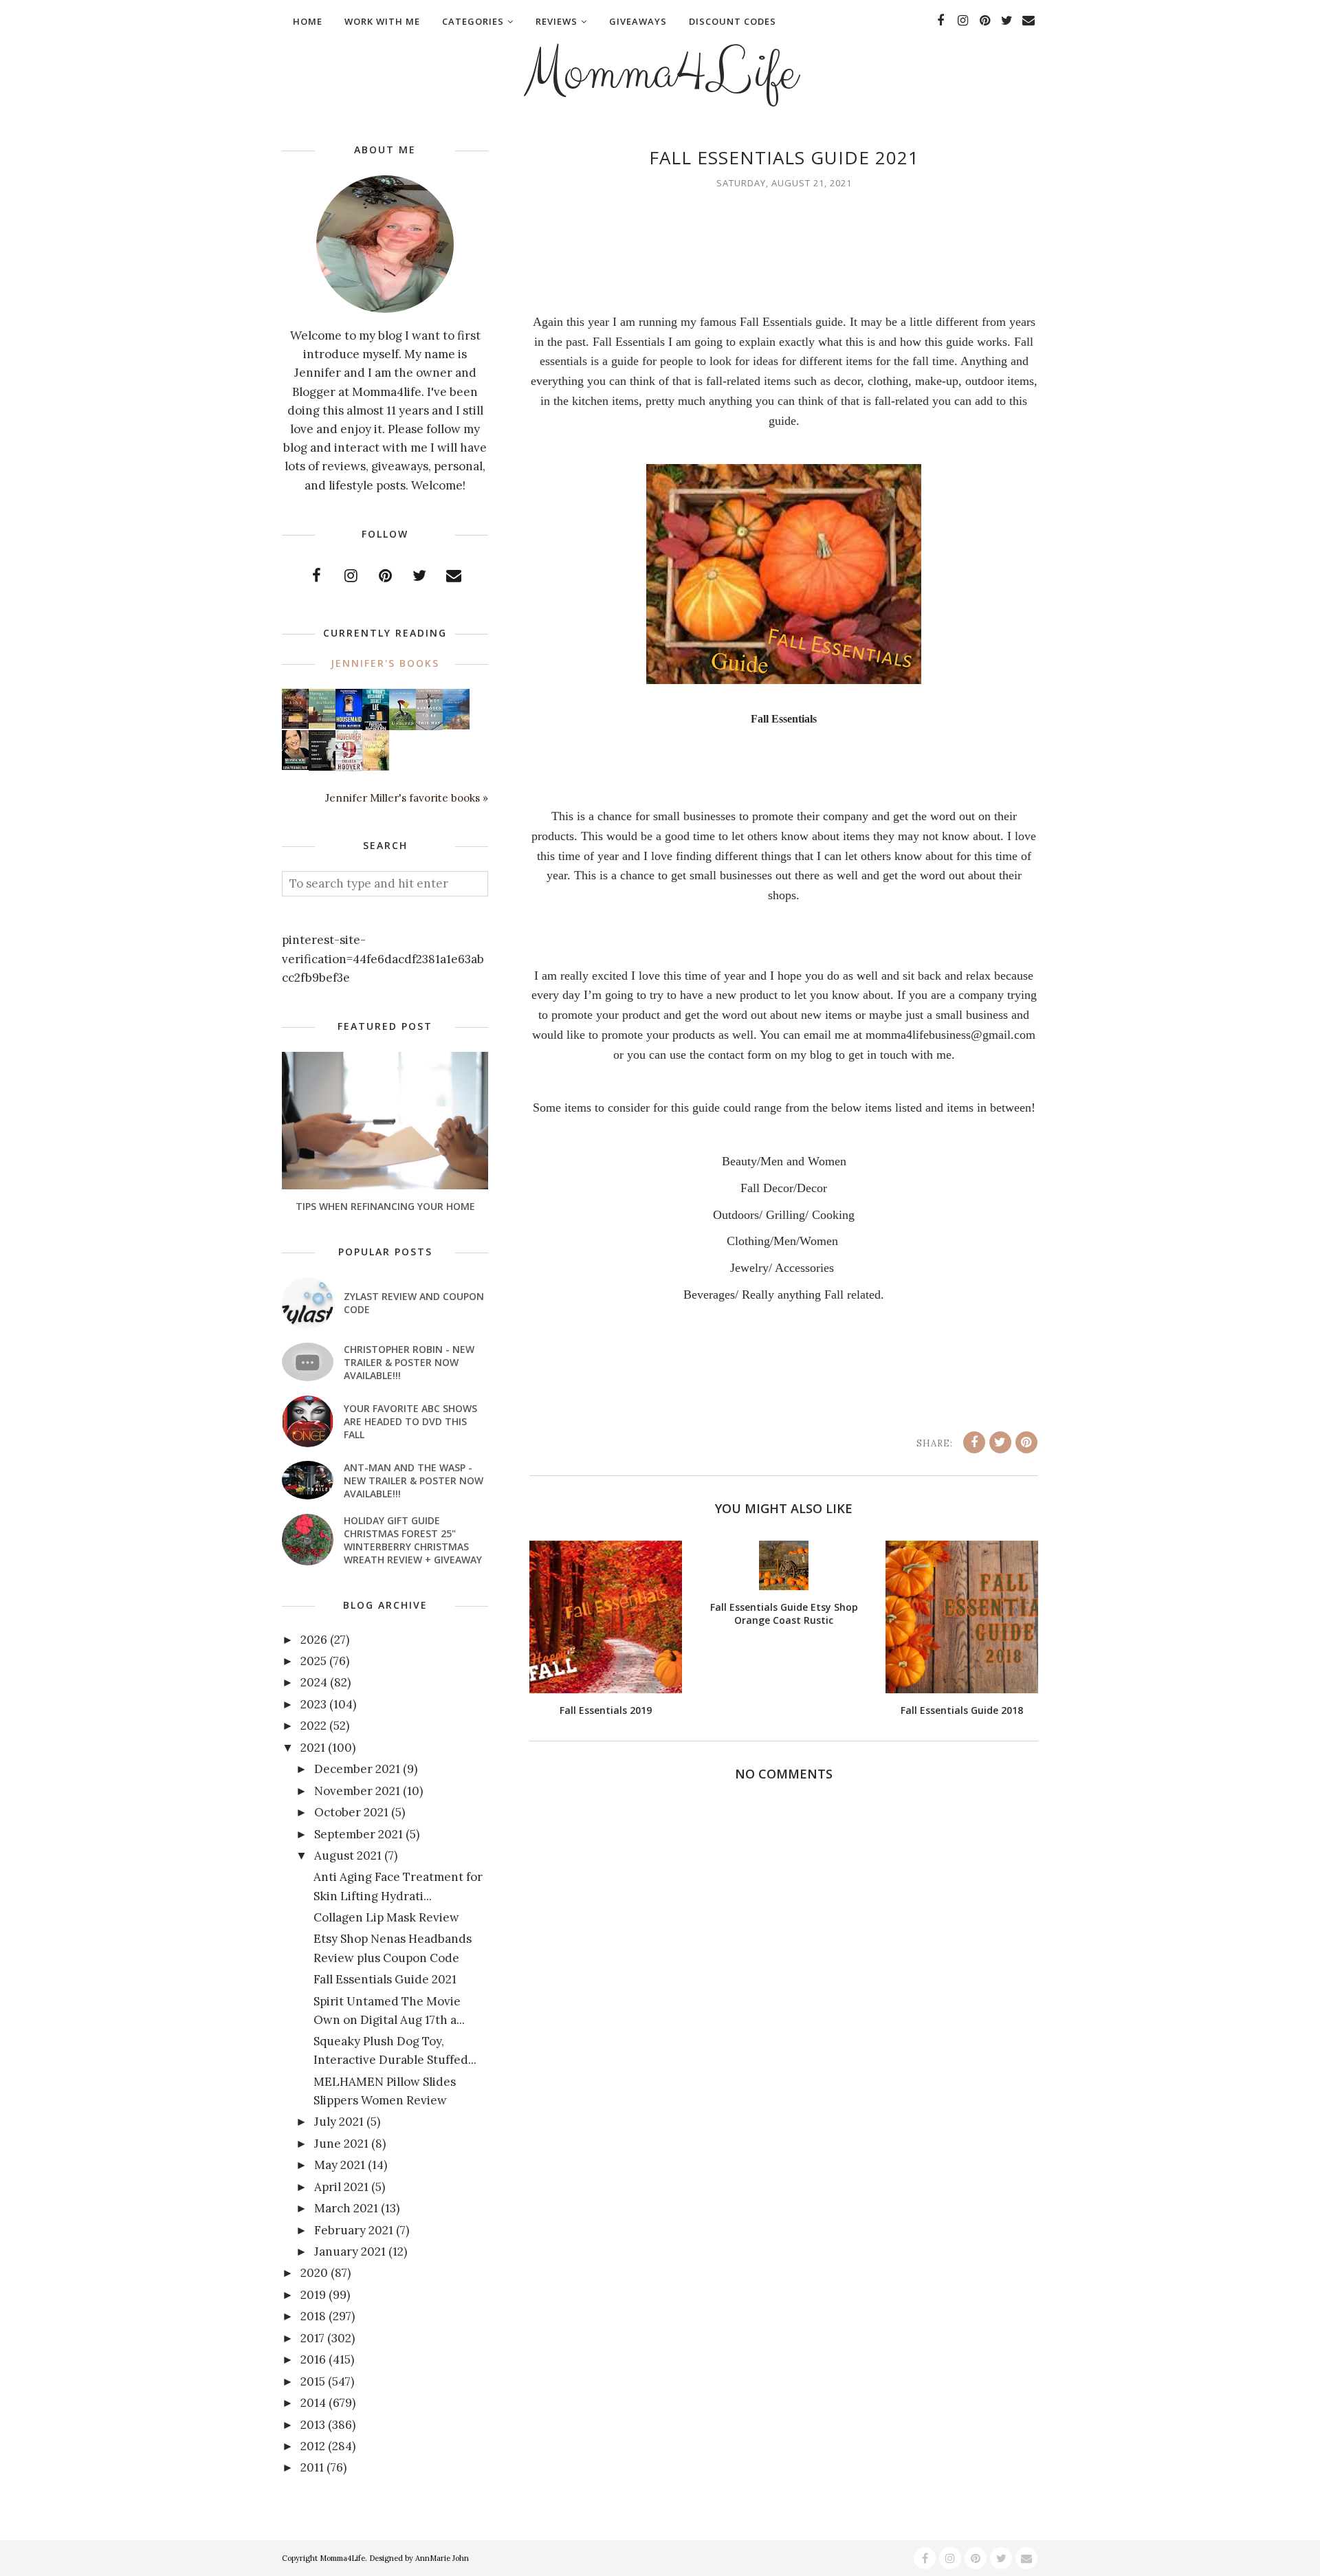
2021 (313, 1748)
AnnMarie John (442, 2558)
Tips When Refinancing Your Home (385, 1206)
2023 (313, 1704)
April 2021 (341, 2187)
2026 (314, 1640)
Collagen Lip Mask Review (386, 1917)
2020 (314, 2273)
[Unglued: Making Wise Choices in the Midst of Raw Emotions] (403, 727)
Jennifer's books (385, 663)
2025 (313, 1661)
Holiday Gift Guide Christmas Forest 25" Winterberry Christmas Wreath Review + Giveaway (413, 1540)
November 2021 (357, 1791)
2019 (313, 2295)
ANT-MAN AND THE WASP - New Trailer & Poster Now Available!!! (414, 1480)
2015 (313, 2381)
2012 (313, 2446)
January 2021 (350, 2252)
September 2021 (359, 1834)
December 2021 (357, 1769)
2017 (312, 2338)
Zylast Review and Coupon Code (414, 1303)
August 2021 (348, 1856)
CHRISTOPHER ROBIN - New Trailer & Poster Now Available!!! (409, 1362)
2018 (313, 2316)
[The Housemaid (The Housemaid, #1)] (349, 725)
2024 (314, 1682)
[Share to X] (1000, 1442)
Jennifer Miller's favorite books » (407, 798)
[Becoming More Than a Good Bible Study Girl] (295, 766)
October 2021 (351, 1812)
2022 (313, 1726)
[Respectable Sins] (295, 725)
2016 (313, 2359)
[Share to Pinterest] (1026, 1442)
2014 (313, 2403)
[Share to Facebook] (974, 1442)
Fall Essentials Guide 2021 (385, 1979)
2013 (313, 2425)
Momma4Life (660, 73)
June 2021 (341, 2144)
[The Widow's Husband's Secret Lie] (376, 727)
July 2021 (339, 2122)
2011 (312, 2467)
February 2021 (354, 2230)
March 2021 (346, 2208)
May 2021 (340, 2165)
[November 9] (349, 768)
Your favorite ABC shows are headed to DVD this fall (410, 1421)
